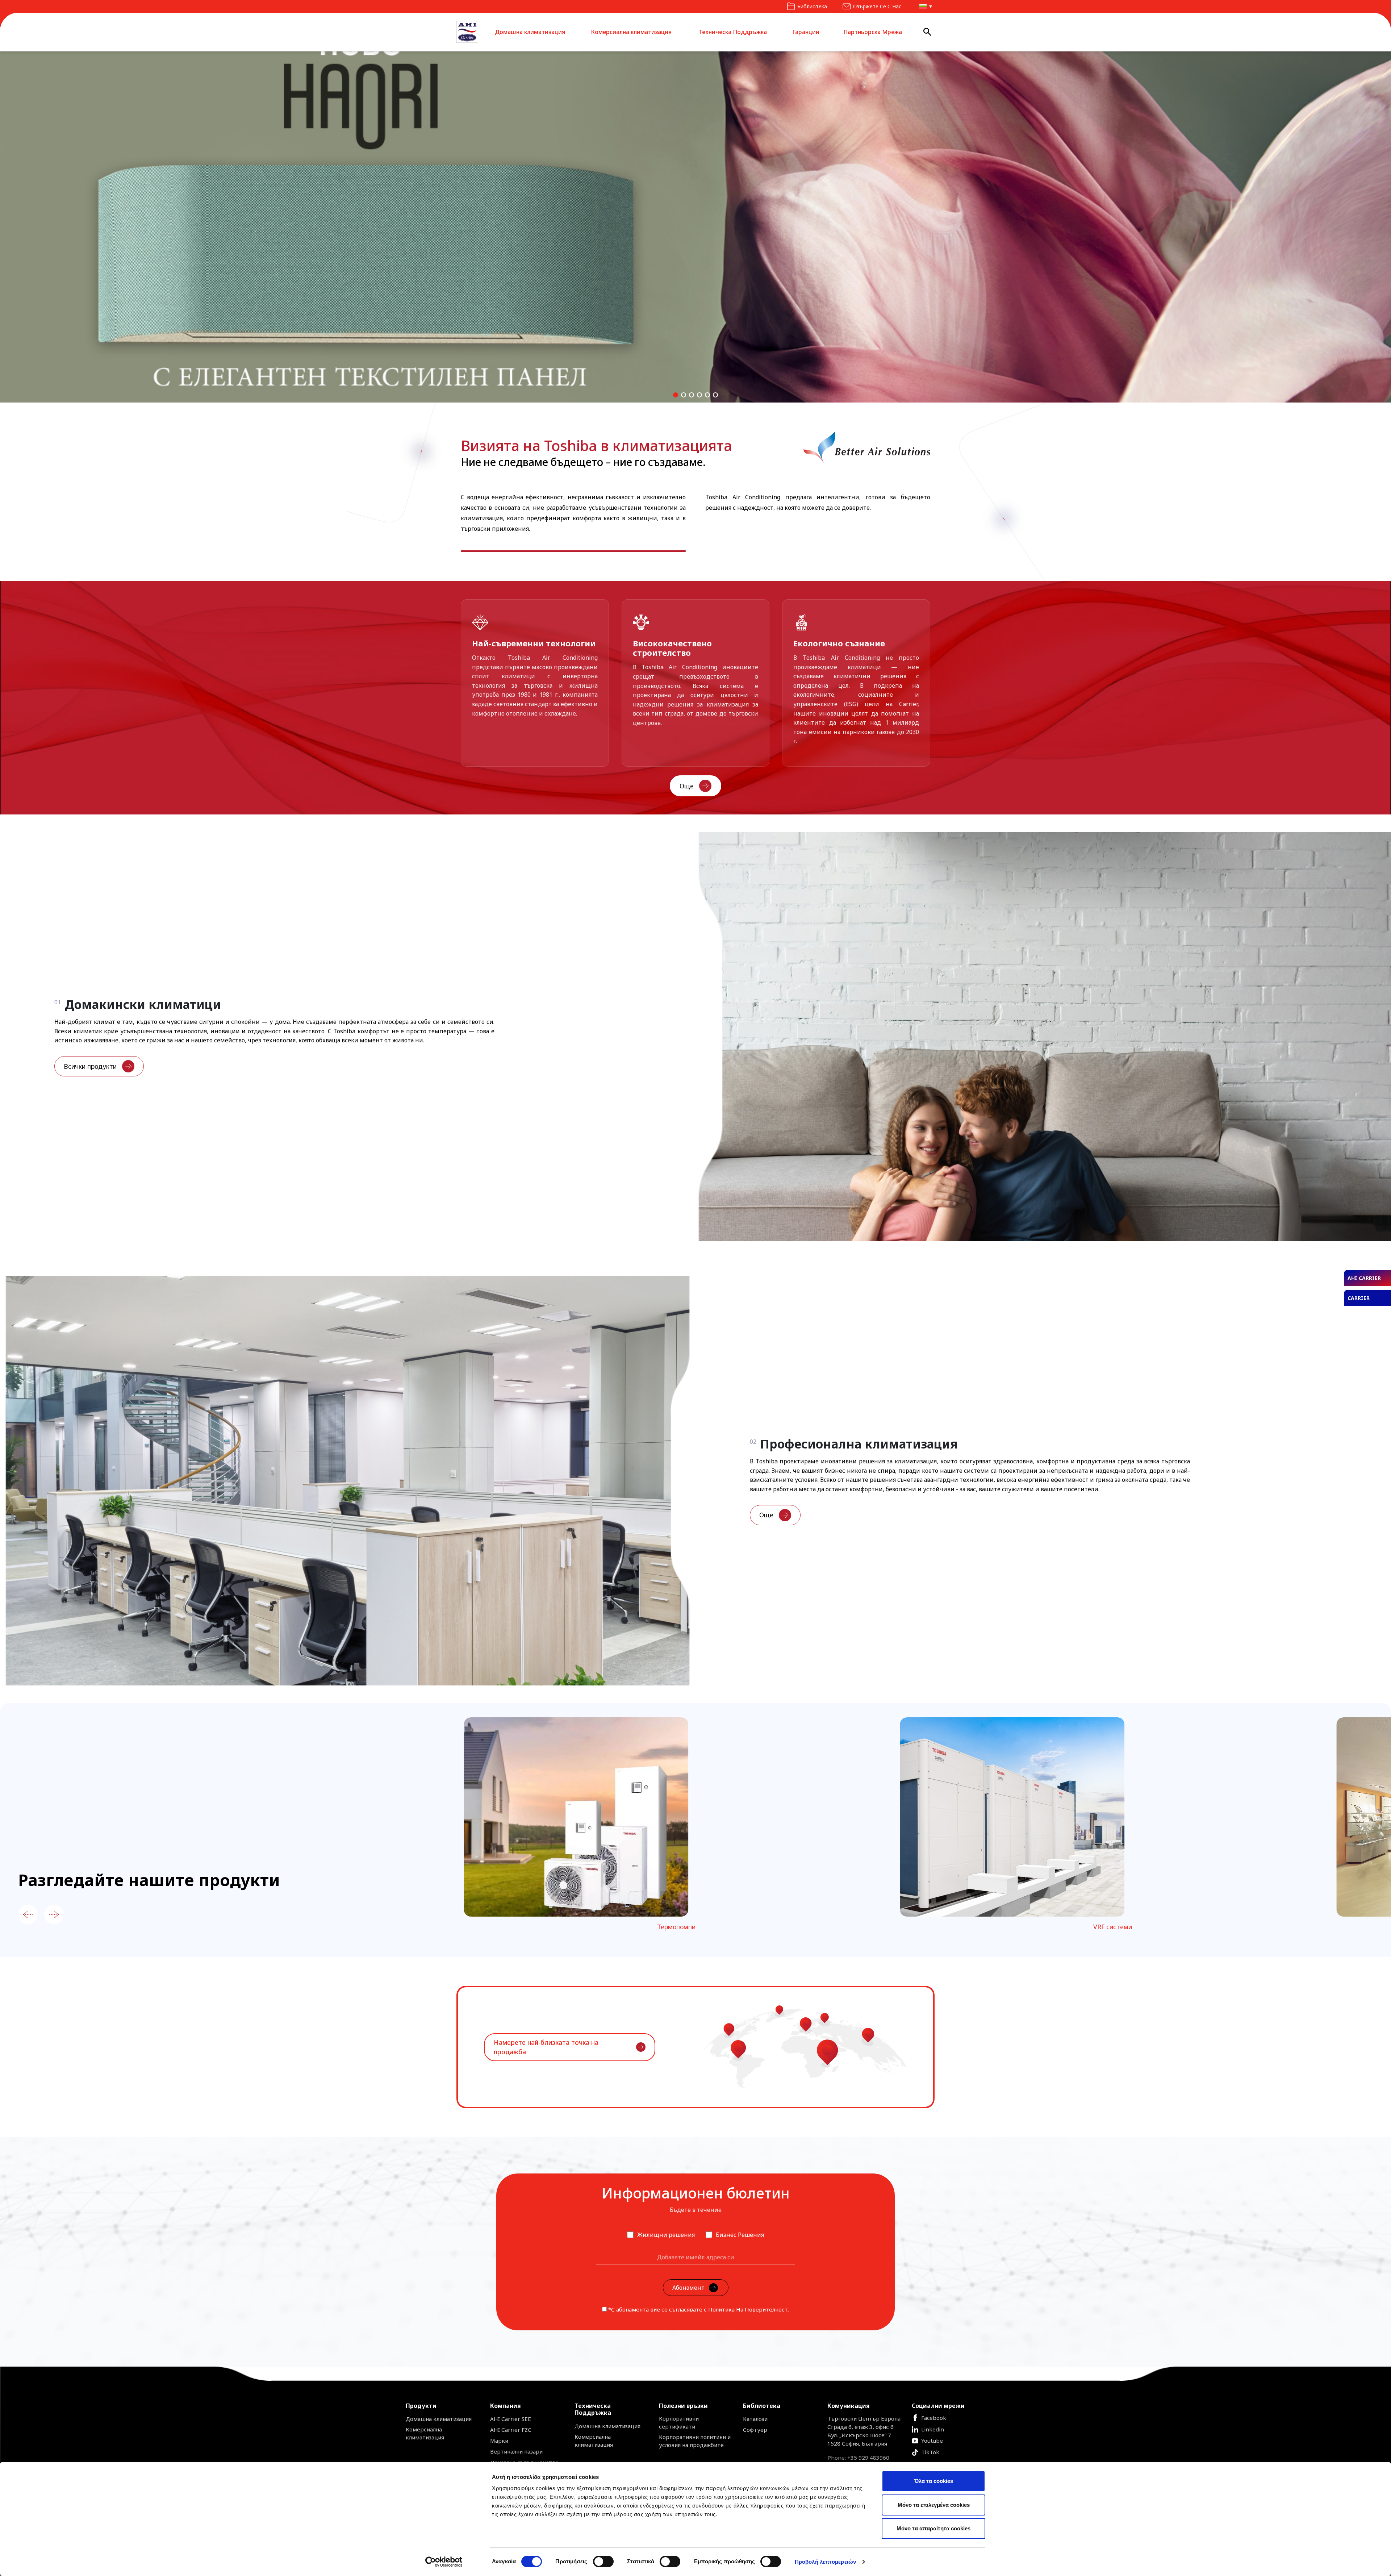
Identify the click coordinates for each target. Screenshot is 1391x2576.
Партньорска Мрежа (873, 32)
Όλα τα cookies (934, 2481)
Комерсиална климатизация (631, 32)
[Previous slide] (28, 1914)
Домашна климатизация (530, 32)
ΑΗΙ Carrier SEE (511, 2419)
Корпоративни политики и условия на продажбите (695, 2441)
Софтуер (755, 2430)
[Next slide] (54, 1914)
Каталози (755, 2419)
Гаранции (806, 32)
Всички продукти (90, 1066)
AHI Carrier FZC (511, 2430)
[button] (924, 6)
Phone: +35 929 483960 (858, 2458)
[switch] (603, 2562)
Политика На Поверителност (748, 2309)
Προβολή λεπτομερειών (825, 2562)
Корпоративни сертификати (679, 2422)
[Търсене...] (928, 32)
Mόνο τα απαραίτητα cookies (933, 2528)
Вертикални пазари (516, 2451)
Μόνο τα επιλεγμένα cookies (934, 2505)
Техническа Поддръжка (733, 32)
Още (687, 786)
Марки (499, 2440)
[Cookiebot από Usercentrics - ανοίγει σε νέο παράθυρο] (444, 2562)
